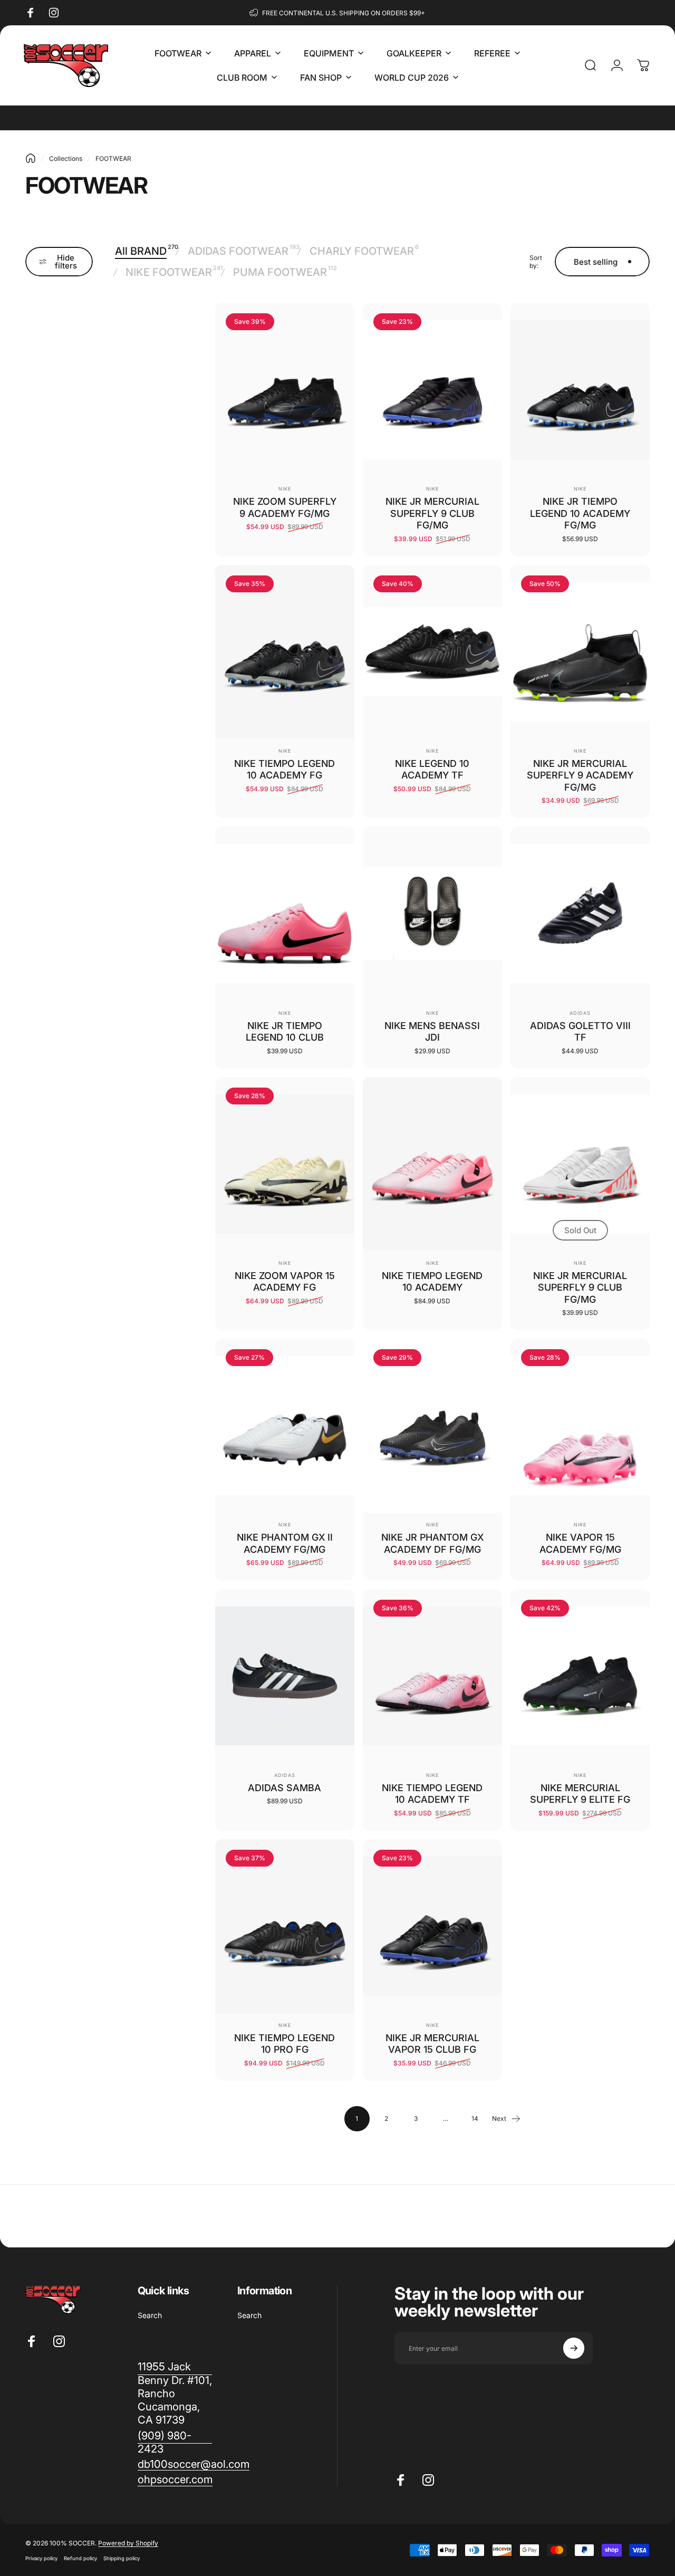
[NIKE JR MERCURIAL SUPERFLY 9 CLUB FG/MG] (432, 390)
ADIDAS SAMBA (285, 1788)
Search (150, 2315)
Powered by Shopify (128, 2543)
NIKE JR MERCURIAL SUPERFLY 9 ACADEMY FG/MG (580, 775)
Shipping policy (122, 2558)
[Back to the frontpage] (31, 158)
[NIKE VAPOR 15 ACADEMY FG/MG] (580, 1426)
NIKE (285, 489)
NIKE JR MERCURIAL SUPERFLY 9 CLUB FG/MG (432, 513)
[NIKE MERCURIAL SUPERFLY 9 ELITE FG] (580, 1676)
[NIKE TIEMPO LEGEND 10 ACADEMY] (432, 1164)
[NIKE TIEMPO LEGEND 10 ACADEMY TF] (432, 1676)
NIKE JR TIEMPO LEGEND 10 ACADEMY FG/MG (580, 513)
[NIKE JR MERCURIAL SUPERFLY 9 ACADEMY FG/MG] (580, 652)
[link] (175, 2442)
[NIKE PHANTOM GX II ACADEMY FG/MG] (285, 1426)
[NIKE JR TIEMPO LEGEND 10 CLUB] (285, 914)
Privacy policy (41, 2558)
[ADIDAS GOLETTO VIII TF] (580, 914)
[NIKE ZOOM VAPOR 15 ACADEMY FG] (285, 1164)
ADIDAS (580, 1013)
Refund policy (80, 2558)
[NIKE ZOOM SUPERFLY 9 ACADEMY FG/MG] (285, 390)
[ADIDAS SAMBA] (285, 1676)
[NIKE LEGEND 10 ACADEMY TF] (432, 652)
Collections (66, 158)
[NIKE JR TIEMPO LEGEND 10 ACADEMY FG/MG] (580, 390)
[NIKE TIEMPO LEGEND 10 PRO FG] (285, 1926)
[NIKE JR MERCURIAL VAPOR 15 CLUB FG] (432, 1926)
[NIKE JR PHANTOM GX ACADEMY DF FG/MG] (432, 1426)
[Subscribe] (574, 2348)
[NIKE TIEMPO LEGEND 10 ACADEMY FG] (285, 652)
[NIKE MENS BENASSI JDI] (432, 914)
